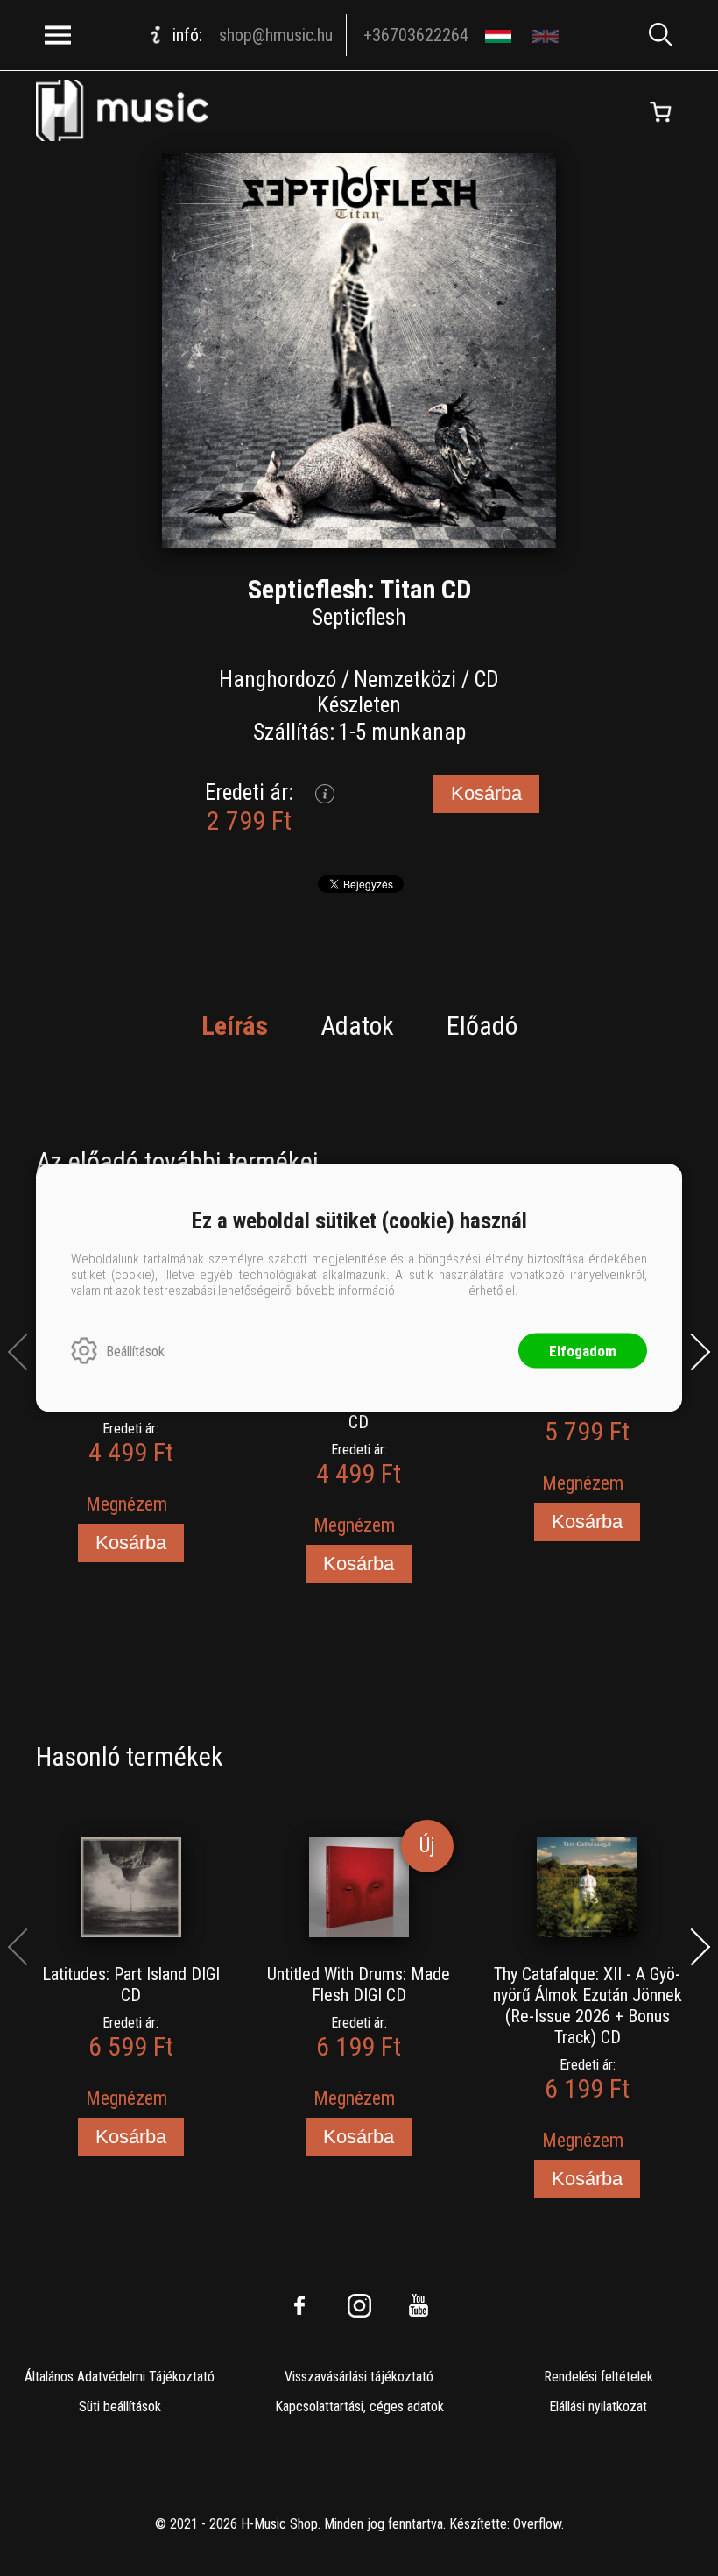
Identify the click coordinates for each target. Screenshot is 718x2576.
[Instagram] (359, 2305)
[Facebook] (299, 2305)
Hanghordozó (278, 679)
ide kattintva (432, 1291)
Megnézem (127, 1504)
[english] (548, 35)
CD (486, 679)
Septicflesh (359, 617)
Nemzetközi (405, 679)
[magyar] (500, 35)
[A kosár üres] (660, 112)
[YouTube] (419, 2305)
